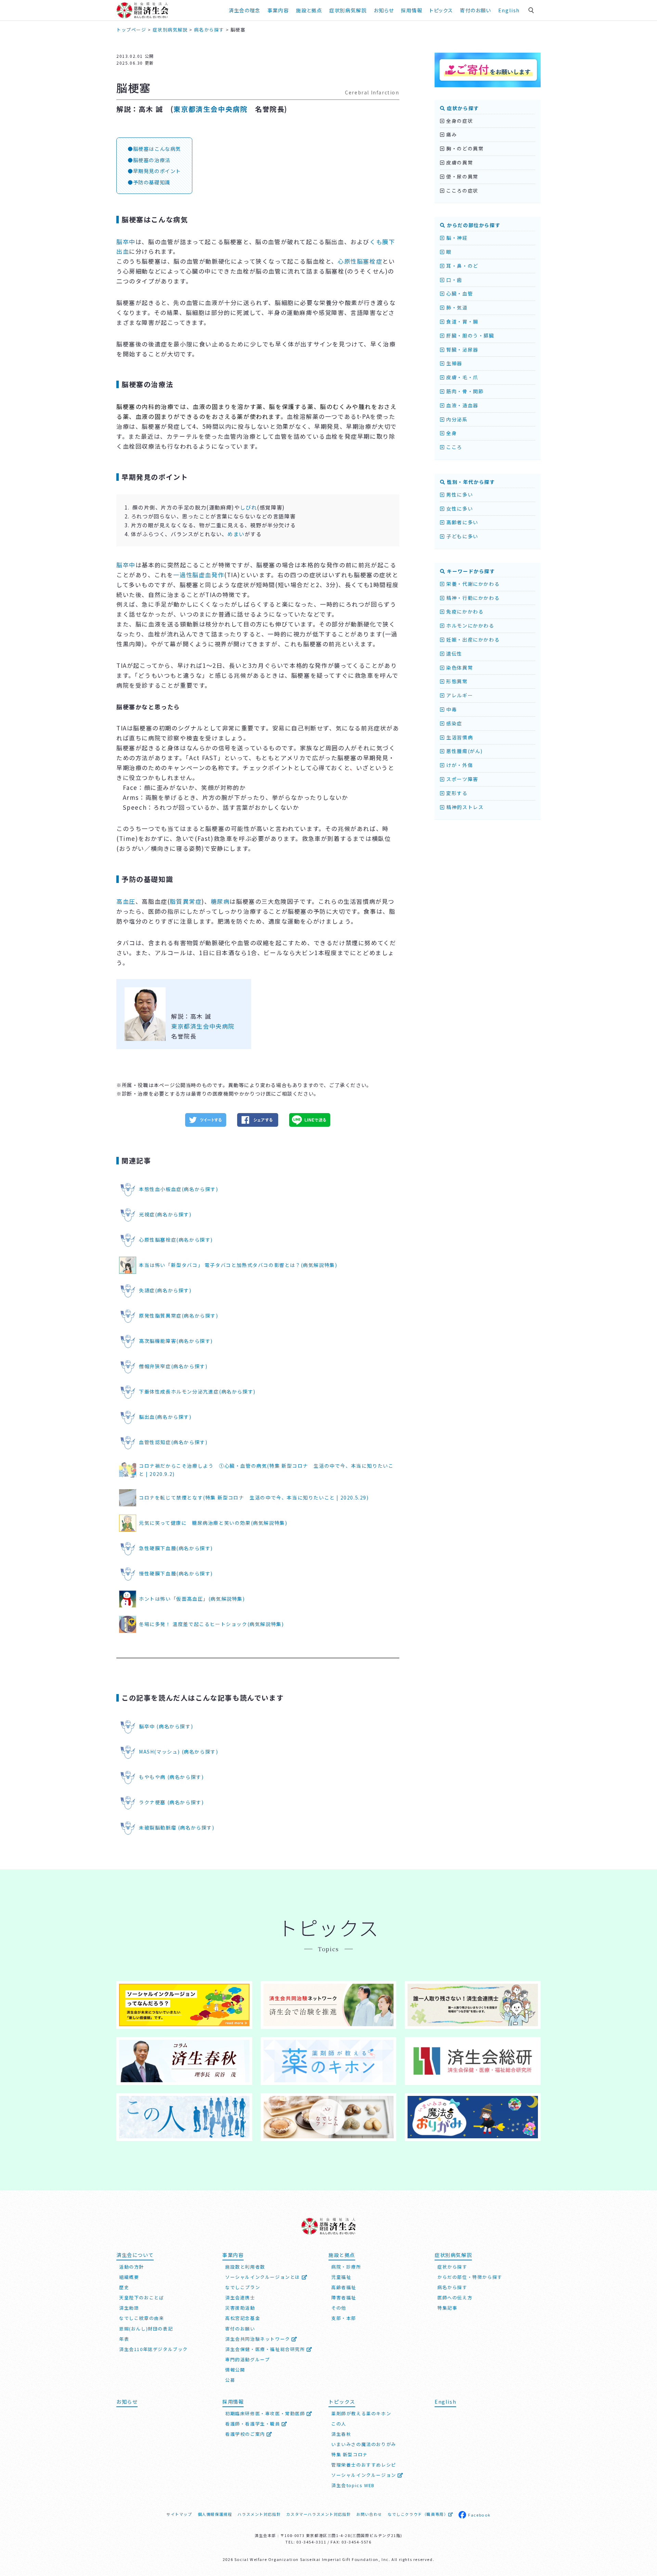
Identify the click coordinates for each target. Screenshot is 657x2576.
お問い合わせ (369, 2514)
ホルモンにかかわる (470, 625)
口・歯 (454, 280)
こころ (454, 447)
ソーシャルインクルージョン (364, 2475)
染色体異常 (459, 668)
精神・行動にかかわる (472, 598)
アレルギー (459, 695)
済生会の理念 (244, 10)
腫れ (365, 406)
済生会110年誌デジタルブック (153, 2349)
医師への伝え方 (455, 2297)
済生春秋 (341, 2434)
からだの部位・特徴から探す (470, 2277)
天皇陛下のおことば (141, 2297)
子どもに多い (462, 536)
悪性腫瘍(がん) (464, 751)
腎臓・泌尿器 (462, 349)
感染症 (454, 723)
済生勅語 (129, 2308)
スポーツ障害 (462, 779)
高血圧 (126, 901)
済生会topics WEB (353, 2485)
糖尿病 (220, 901)
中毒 (451, 709)
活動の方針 (132, 2267)
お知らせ (127, 2401)
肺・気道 (456, 307)
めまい (236, 534)
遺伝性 (454, 653)
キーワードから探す (470, 571)
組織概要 (129, 2277)
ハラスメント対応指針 (259, 2514)
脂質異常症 (186, 901)
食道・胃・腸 (462, 321)
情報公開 (235, 2370)
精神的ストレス (464, 807)
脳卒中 (126, 242)
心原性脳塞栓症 (360, 261)
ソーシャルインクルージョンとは (263, 2277)
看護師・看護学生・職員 (253, 2424)
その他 (339, 2308)
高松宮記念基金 (243, 2318)
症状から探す (462, 108)
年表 (124, 2339)
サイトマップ (179, 2514)
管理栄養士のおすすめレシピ (364, 2465)
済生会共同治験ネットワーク (258, 2339)
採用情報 (412, 10)
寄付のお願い (475, 10)
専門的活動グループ (247, 2359)
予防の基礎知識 (152, 182)
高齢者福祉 (344, 2287)
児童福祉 (341, 2277)
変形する (456, 793)
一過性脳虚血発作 (199, 575)
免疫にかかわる (464, 611)
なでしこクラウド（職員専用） (418, 2514)
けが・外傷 (459, 765)
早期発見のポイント (157, 171)
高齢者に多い (462, 522)
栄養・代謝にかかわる (472, 584)
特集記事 (447, 2308)
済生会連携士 (240, 2297)
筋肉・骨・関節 (464, 391)
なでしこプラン (243, 2287)
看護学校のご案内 (246, 2434)
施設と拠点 (309, 10)
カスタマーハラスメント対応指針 (318, 2514)
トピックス (441, 10)
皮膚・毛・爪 (462, 377)
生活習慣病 (459, 737)
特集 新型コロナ (350, 2454)
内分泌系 (456, 419)
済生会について (135, 2255)
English (509, 10)
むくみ (342, 406)
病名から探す (452, 2287)
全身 (451, 433)
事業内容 (278, 10)
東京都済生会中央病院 (210, 109)
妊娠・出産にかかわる (472, 639)
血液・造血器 (462, 405)
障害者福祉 (344, 2297)
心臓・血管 (459, 293)
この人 (339, 2424)
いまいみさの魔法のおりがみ (364, 2444)
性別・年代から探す (470, 482)
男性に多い (459, 494)
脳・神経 (456, 238)
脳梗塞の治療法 (152, 160)
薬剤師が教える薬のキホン (361, 2413)
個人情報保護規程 (215, 2514)
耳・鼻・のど (462, 266)
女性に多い (459, 508)
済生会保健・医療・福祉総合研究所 (266, 2349)
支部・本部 (344, 2318)
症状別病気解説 (348, 10)
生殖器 (454, 363)
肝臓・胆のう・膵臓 (470, 335)
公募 (230, 2380)
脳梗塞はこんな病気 (157, 149)
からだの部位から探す (473, 225)
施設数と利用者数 (245, 2267)
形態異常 (456, 681)
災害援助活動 (240, 2308)
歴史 (124, 2287)
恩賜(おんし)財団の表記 (146, 2329)
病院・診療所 (346, 2267)
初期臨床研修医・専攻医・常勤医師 (266, 2413)
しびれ (248, 507)
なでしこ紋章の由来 (141, 2318)
